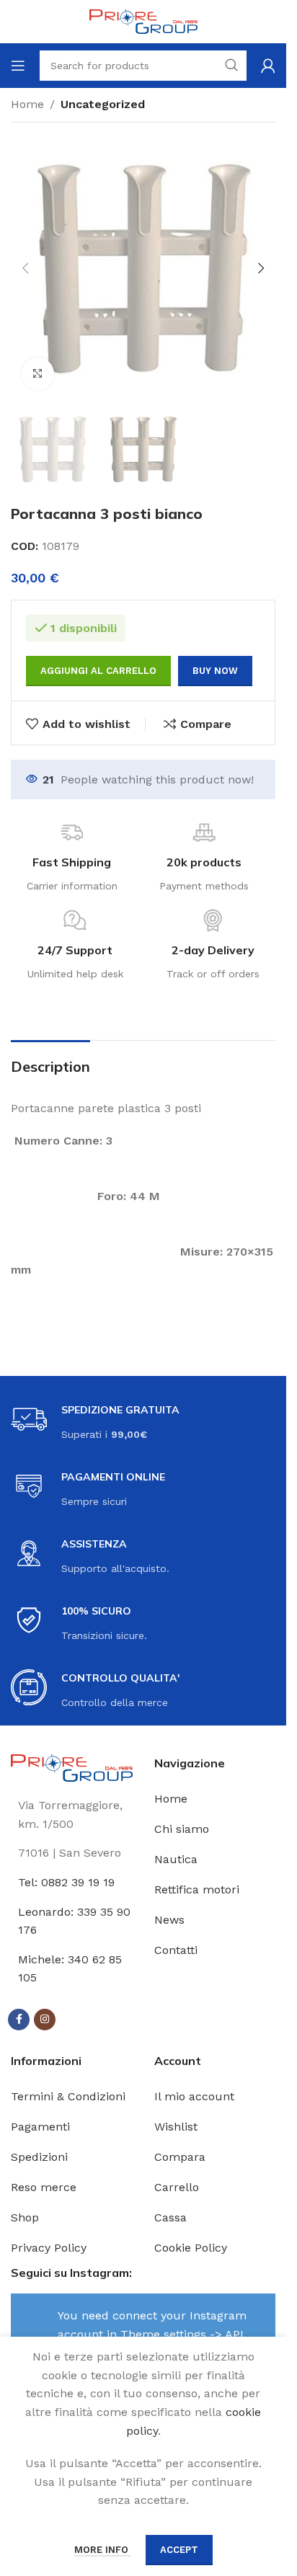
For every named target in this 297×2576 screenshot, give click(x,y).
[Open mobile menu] (18, 66)
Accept (179, 2550)
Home (27, 104)
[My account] (268, 66)
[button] (25, 268)
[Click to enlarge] (38, 374)
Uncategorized (103, 104)
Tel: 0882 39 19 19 (66, 1882)
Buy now (215, 671)
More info (103, 2550)
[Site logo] (143, 21)
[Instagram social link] (45, 2020)
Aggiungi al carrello (98, 671)
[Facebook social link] (19, 2020)
